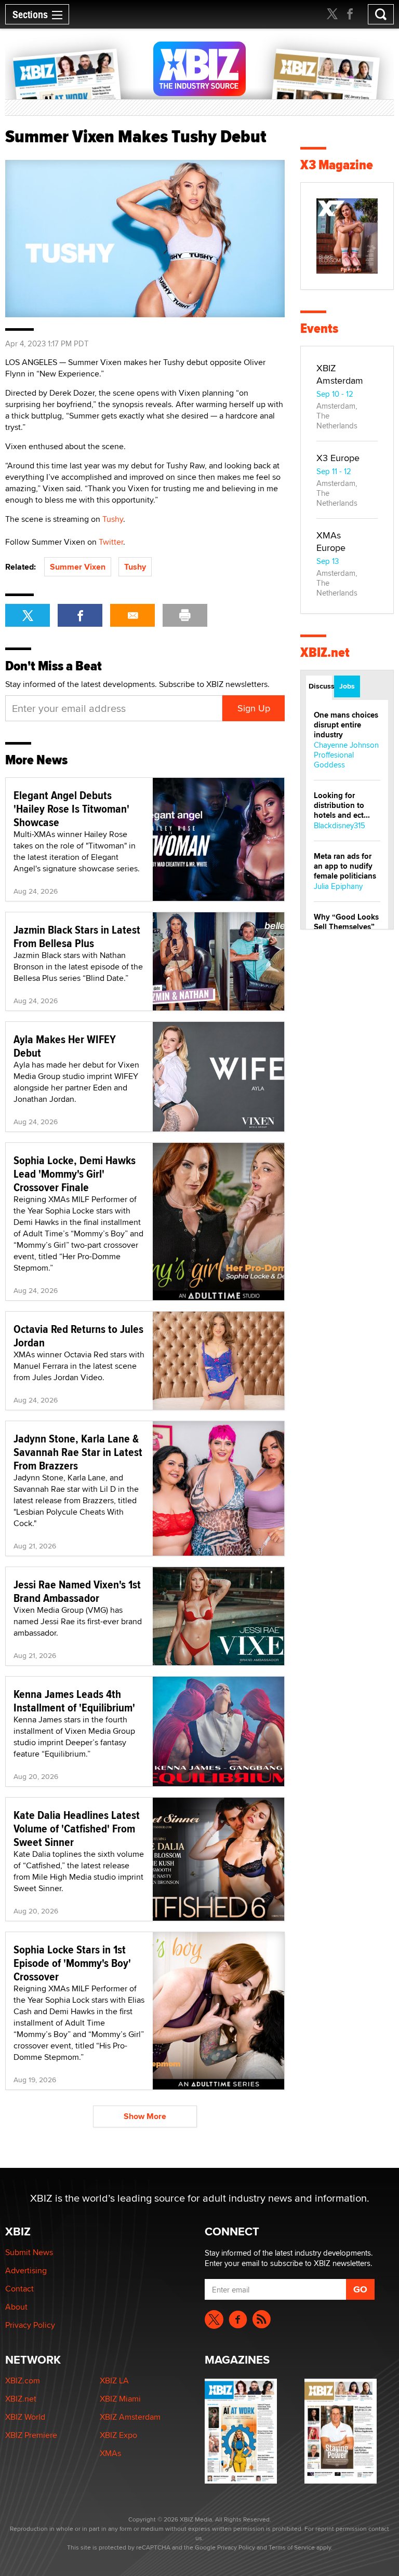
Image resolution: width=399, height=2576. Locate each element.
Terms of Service (292, 2547)
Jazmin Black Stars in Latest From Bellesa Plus (77, 936)
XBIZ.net (325, 652)
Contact (19, 2289)
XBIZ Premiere (31, 2435)
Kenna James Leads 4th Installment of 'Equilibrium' (74, 1701)
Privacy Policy (30, 2325)
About (16, 2307)
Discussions (320, 686)
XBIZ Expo (118, 2435)
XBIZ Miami (120, 2399)
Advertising (26, 2270)
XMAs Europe (331, 541)
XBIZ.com (23, 2381)
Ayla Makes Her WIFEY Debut (65, 1046)
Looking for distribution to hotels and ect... (342, 805)
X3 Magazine (337, 165)
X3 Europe (338, 458)
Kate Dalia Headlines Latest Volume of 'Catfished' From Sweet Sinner (77, 1828)
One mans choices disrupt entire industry (346, 725)
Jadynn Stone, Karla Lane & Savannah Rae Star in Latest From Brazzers (78, 1452)
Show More (145, 2116)
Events (319, 328)
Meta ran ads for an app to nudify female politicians (345, 866)
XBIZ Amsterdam (340, 374)
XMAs (110, 2453)
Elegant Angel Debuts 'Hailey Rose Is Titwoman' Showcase (71, 808)
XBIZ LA (114, 2381)
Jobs (347, 686)
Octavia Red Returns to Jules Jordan (78, 1336)
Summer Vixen (78, 567)
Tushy (113, 519)
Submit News (29, 2252)
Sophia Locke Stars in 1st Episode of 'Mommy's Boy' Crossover (72, 1963)
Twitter (111, 542)
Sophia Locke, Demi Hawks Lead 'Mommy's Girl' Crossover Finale (75, 1174)
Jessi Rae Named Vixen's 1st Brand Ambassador (77, 1591)
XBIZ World (25, 2417)
